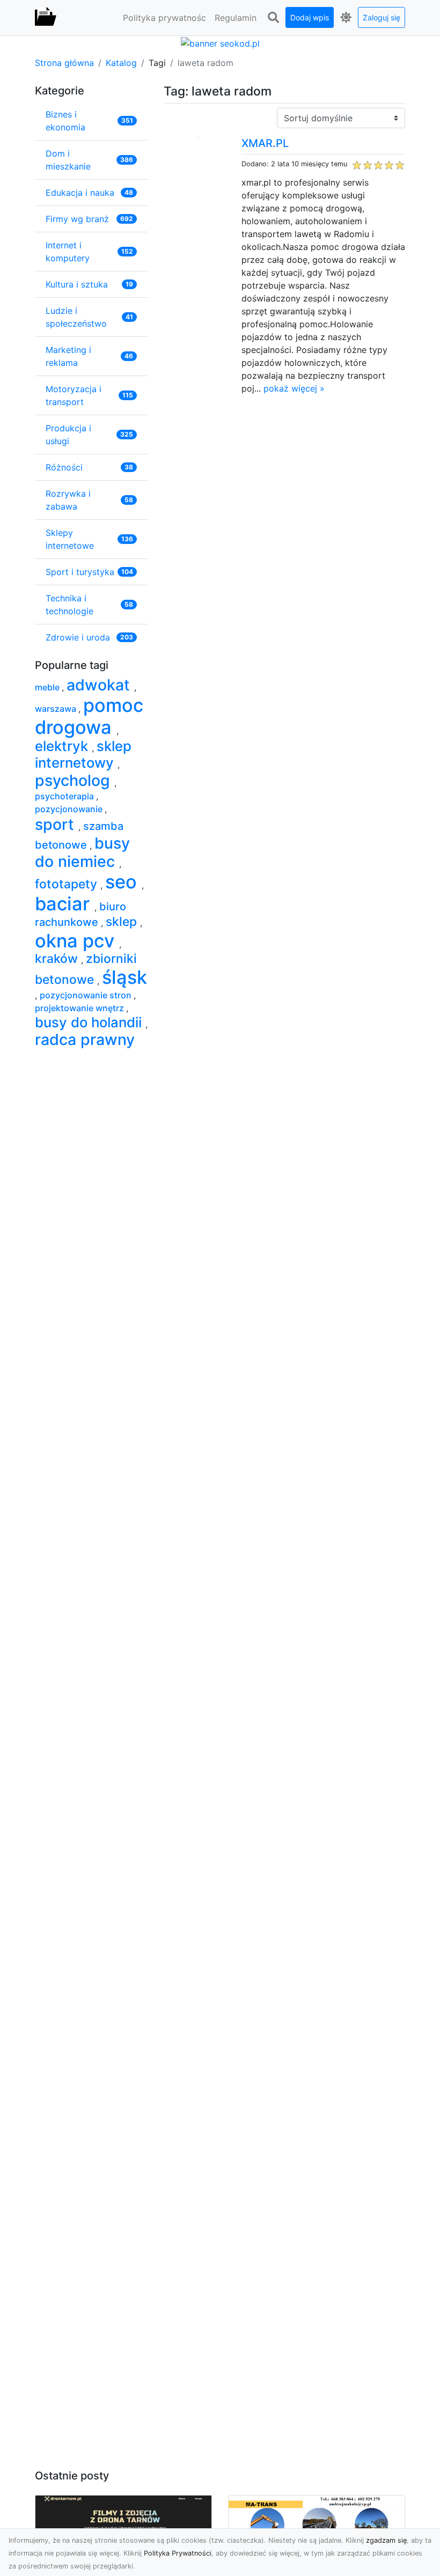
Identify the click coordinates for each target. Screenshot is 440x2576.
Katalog (121, 63)
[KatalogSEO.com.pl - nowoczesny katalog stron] (46, 18)
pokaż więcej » (294, 388)
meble (48, 687)
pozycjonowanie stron (87, 995)
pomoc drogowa (89, 716)
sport (57, 824)
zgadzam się (386, 2540)
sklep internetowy (83, 754)
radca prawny (85, 1039)
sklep (123, 922)
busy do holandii (90, 1022)
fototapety (68, 884)
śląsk (124, 977)
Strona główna (64, 63)
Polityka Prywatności (178, 2553)
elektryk (63, 746)
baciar (65, 904)
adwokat (100, 685)
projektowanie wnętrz (80, 1008)
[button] (273, 18)
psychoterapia (65, 796)
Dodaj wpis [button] (310, 17)
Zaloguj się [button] (382, 17)
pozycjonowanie (70, 809)
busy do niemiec (82, 852)
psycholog (75, 780)
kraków (58, 959)
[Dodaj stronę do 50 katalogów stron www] (220, 42)
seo (123, 882)
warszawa (57, 709)
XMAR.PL (265, 143)
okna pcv (77, 941)
